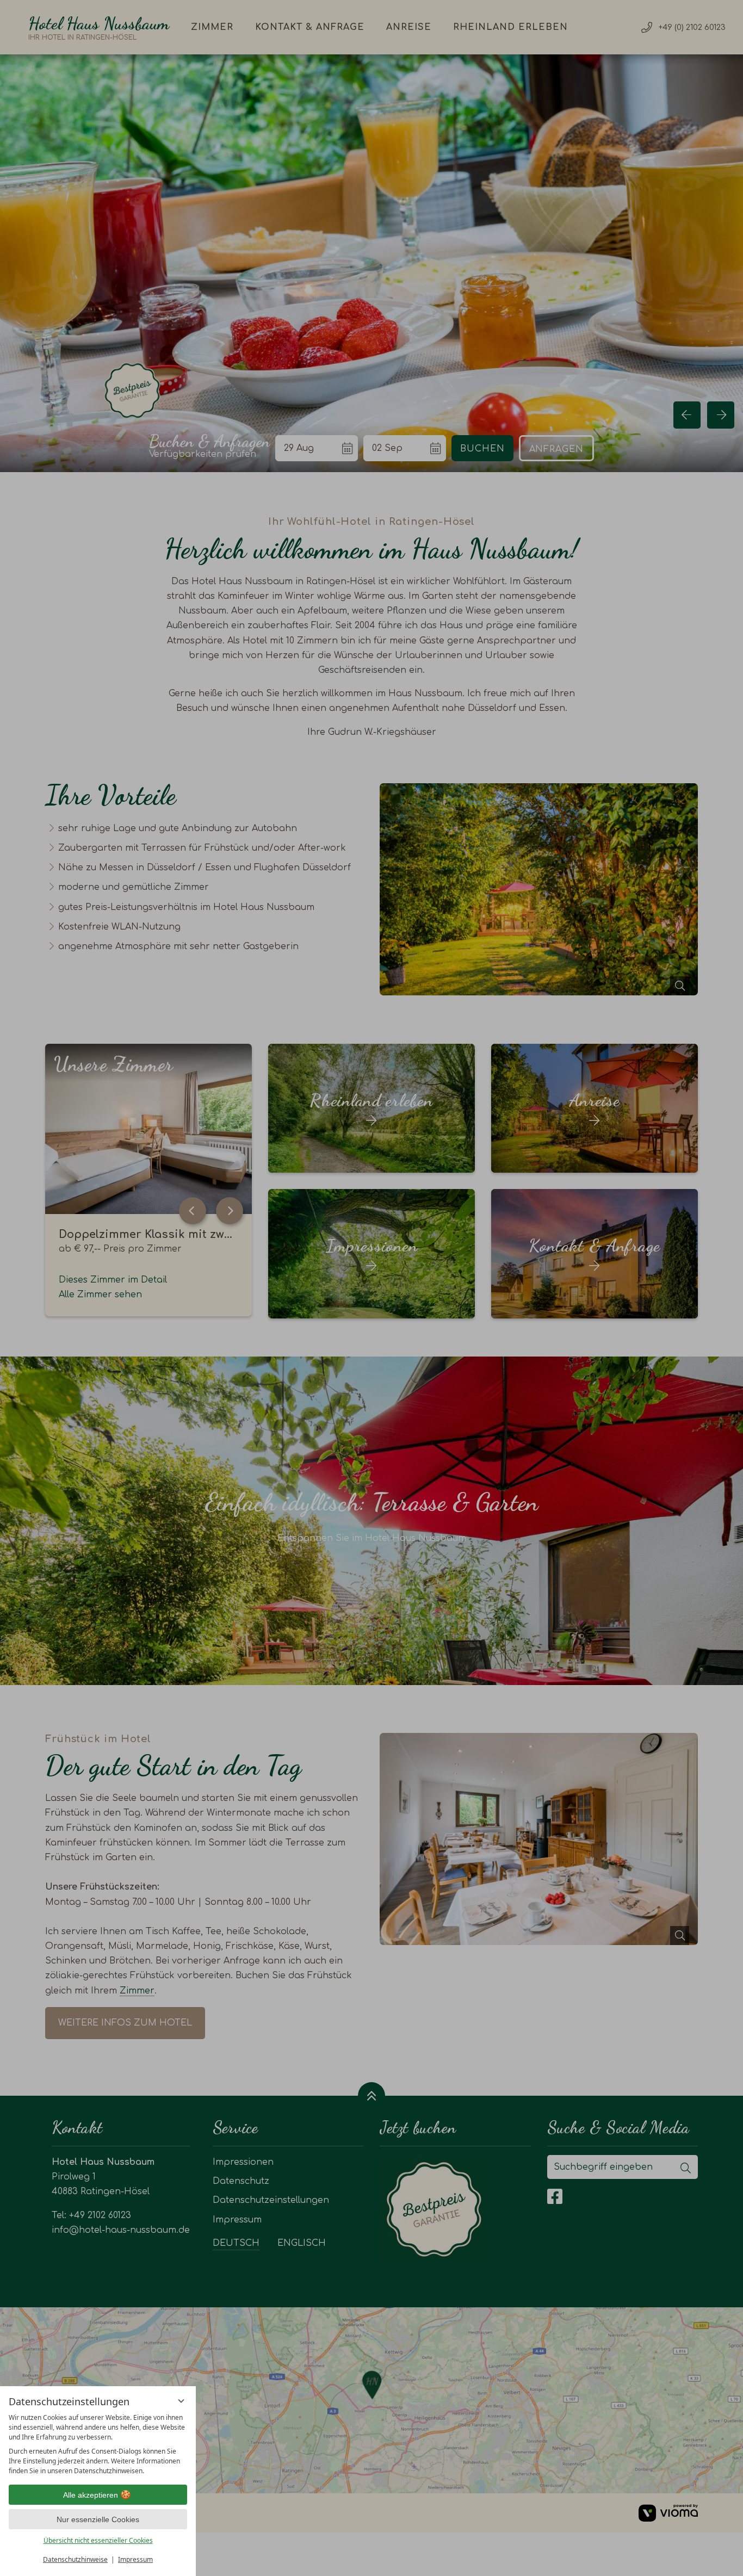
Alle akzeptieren (91, 2495)
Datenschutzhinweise (75, 2559)
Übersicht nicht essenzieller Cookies (98, 2540)
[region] (98, 2444)
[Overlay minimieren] (181, 2401)
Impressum (135, 2559)
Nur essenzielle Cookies (98, 2519)
